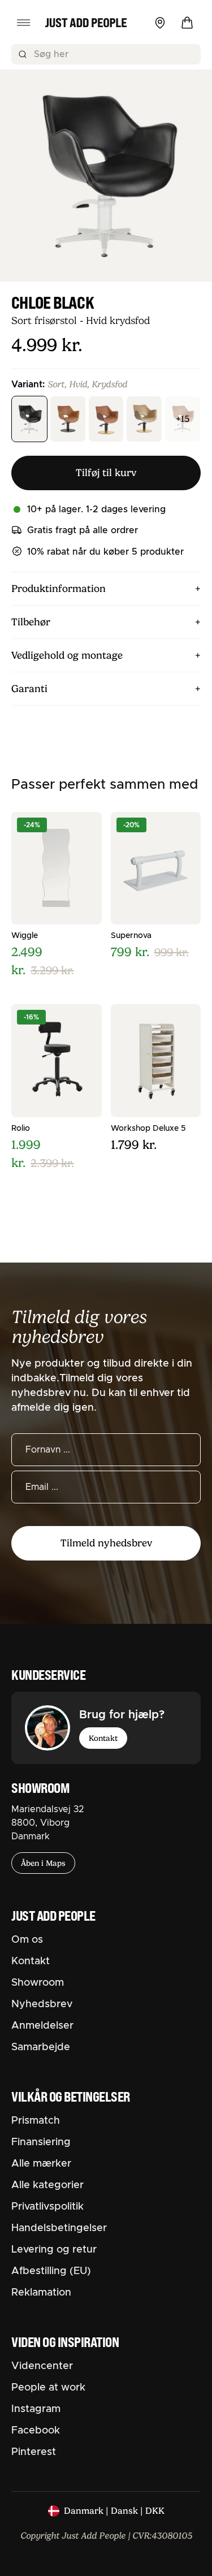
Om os (27, 1940)
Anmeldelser (42, 2026)
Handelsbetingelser (59, 2228)
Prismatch (36, 2121)
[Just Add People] (86, 23)
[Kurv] (187, 23)
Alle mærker (41, 2164)
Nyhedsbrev (42, 2004)
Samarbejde (41, 2047)
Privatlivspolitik (47, 2207)
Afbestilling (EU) (51, 2271)
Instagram (36, 2409)
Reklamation (41, 2293)
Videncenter (42, 2366)
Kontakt (103, 1738)
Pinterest (34, 2452)
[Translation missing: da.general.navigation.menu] (24, 23)
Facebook (36, 2431)
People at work (48, 2388)
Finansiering (41, 2142)
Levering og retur (54, 2250)
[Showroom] (160, 23)
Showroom (38, 1983)
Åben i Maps (43, 1863)
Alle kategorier (47, 2185)
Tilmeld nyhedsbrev (106, 1543)
